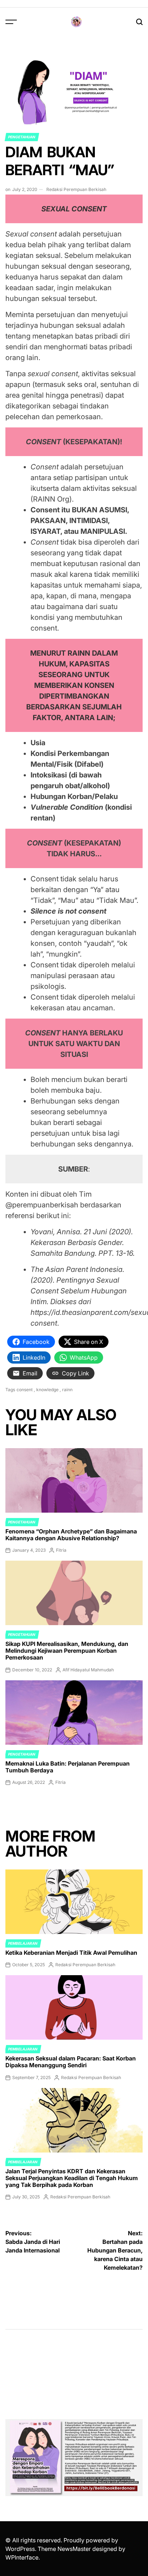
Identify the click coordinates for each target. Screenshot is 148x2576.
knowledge (47, 1390)
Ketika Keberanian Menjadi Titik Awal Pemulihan (71, 1953)
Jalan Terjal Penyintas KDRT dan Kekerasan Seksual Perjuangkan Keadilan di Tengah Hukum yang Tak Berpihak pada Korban (72, 2178)
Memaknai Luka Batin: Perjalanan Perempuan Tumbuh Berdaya (68, 1767)
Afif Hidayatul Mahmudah (88, 1670)
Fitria (61, 1550)
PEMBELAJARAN (23, 1943)
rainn (67, 1390)
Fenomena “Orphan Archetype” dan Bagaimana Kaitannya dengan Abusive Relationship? (71, 1535)
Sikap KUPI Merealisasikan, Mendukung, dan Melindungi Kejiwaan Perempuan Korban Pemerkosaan (67, 1651)
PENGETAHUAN (22, 137)
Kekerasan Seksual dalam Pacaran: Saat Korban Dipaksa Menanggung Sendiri (71, 2062)
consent (25, 1390)
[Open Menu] (11, 22)
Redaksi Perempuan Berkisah (76, 189)
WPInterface (22, 2557)
